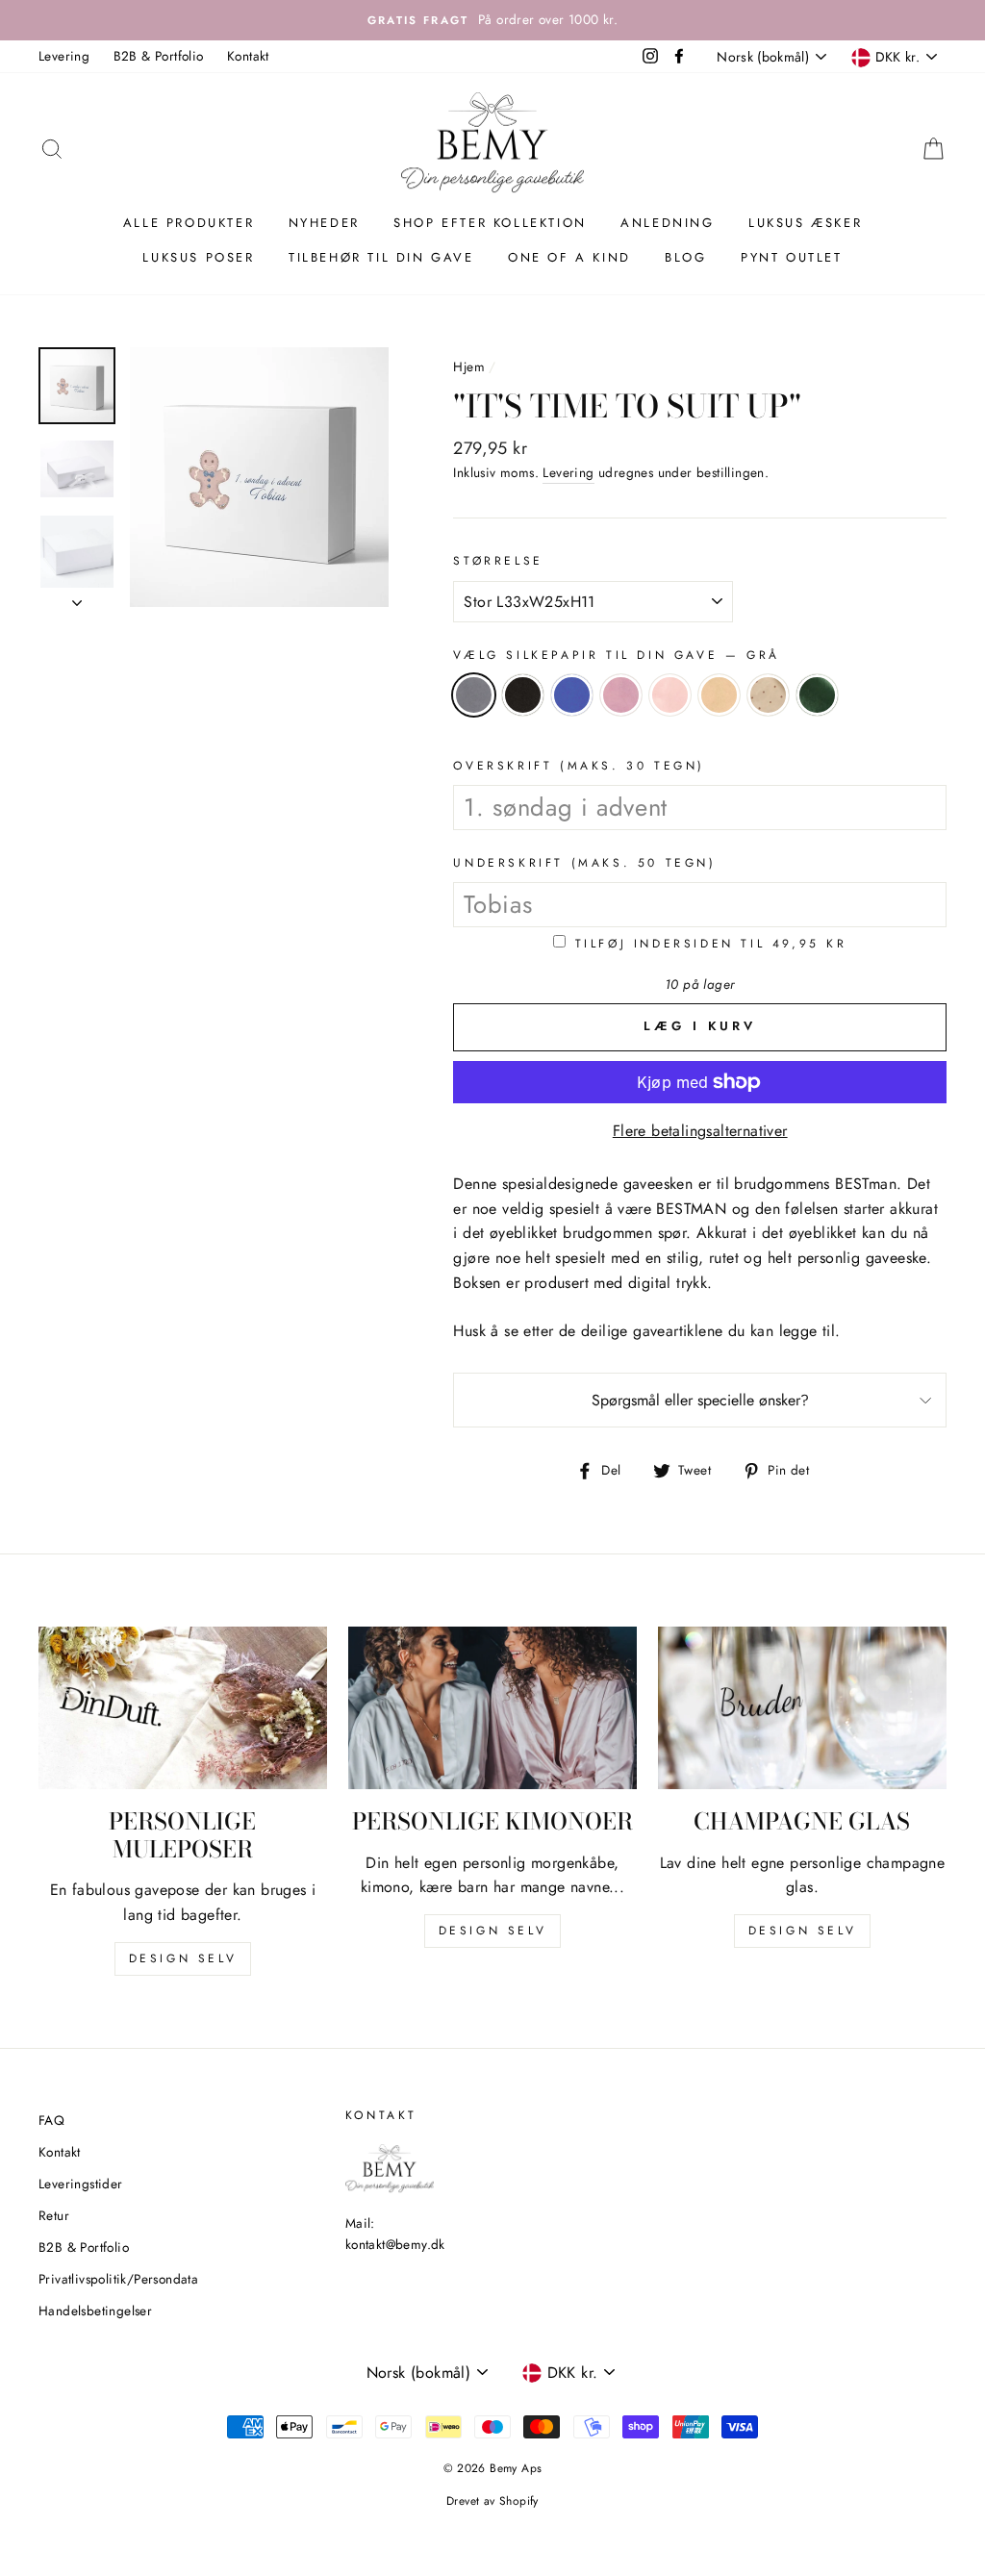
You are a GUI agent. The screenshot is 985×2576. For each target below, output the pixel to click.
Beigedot (768, 695)
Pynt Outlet (792, 257)
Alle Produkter (189, 223)
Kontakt (248, 56)
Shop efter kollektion (490, 223)
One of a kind (569, 257)
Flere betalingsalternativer (700, 1131)
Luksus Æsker (805, 223)
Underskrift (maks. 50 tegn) (584, 863)
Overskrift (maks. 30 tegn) (579, 766)
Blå (572, 695)
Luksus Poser (198, 257)
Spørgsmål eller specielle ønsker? (700, 1400)
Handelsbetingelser (95, 2311)
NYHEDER (324, 223)
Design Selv (803, 1931)
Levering (64, 56)
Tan (719, 695)
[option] (492, 20)
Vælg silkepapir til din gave (616, 655)
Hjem (469, 366)
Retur (54, 2215)
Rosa (621, 695)
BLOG (685, 257)
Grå (474, 695)
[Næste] (77, 597)
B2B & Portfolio (159, 56)
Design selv (183, 1958)
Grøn (817, 695)
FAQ (51, 2120)
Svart (523, 695)
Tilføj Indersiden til (711, 944)
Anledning (667, 223)
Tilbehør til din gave (381, 257)
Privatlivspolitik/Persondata (118, 2279)
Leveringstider (81, 2184)
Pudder (670, 695)
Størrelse (498, 561)
